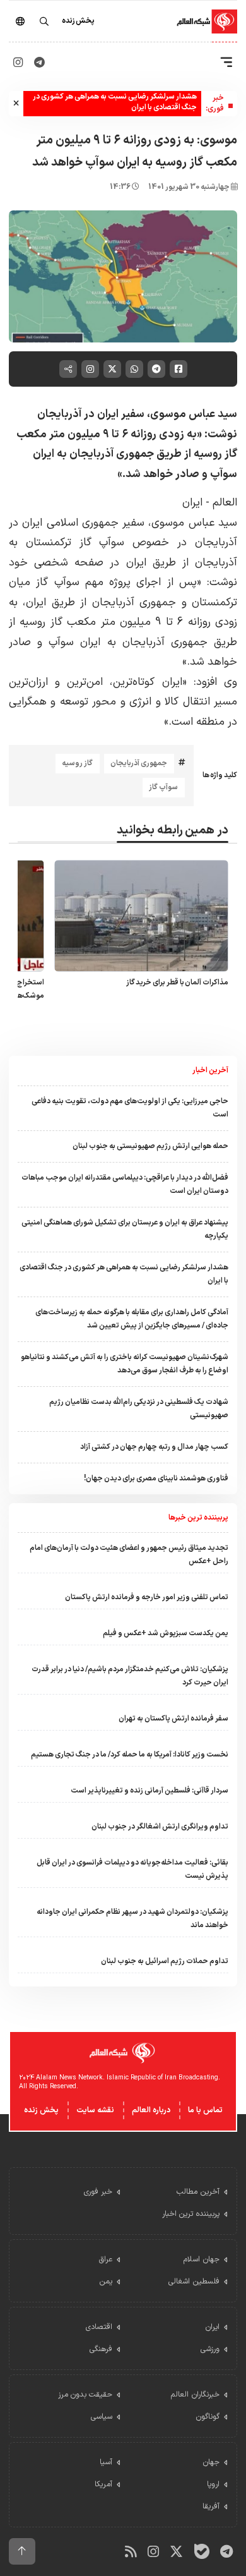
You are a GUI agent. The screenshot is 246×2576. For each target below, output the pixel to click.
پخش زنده (41, 2110)
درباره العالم (151, 2110)
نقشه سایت (95, 2110)
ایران (192, 503)
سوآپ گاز (163, 787)
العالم (223, 503)
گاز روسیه (77, 763)
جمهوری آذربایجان (139, 763)
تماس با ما (205, 2110)
